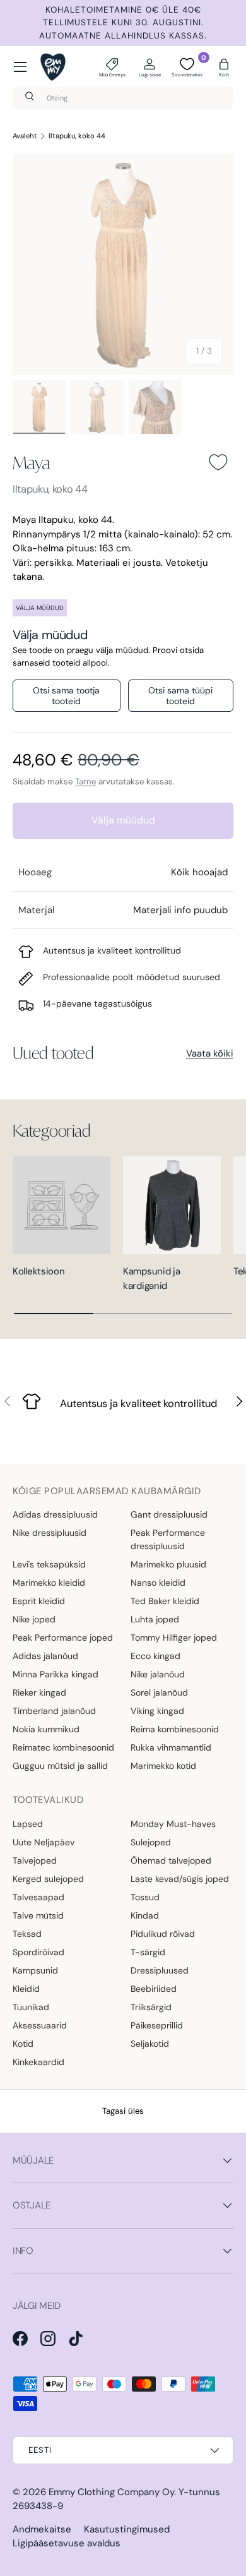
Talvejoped (35, 1860)
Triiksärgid (151, 2007)
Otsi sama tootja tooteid (66, 696)
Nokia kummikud (46, 1729)
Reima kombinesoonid (175, 1729)
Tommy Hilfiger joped (174, 1638)
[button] (224, 67)
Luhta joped (155, 1619)
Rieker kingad (39, 1692)
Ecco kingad (155, 1656)
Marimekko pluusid (168, 1564)
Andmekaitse (42, 2529)
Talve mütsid (38, 1915)
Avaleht (25, 136)
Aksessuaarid (40, 2025)
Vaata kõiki (210, 1053)
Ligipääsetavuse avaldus (67, 2543)
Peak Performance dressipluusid (168, 1539)
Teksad (27, 1934)
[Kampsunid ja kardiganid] (172, 1205)
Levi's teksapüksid (49, 1564)
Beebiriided (154, 1989)
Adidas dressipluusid (55, 1514)
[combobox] (123, 98)
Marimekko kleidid (49, 1583)
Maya (32, 462)
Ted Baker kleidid (165, 1601)
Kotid (23, 2044)
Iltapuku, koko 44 (77, 136)
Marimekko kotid (163, 1766)
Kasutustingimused (127, 2529)
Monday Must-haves (173, 1824)
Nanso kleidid (158, 1583)
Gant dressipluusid (169, 1514)
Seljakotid (150, 2044)
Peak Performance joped (63, 1638)
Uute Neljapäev (44, 1842)
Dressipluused (160, 1970)
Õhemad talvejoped (171, 1860)
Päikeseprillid (157, 2025)
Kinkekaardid (38, 2062)
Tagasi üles (123, 2111)
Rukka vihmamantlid (171, 1747)
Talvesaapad (38, 1897)
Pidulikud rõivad (163, 1934)
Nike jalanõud (158, 1674)
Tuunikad (31, 2007)
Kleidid (26, 1989)
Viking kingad (157, 1711)
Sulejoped (151, 1842)
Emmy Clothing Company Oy (111, 2492)
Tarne (85, 782)
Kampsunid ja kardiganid (151, 1279)
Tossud (145, 1897)
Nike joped (34, 1619)
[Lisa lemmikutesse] (218, 462)
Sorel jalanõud (159, 1692)
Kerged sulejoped (48, 1879)
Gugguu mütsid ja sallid (60, 1766)
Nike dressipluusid (50, 1533)
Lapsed (28, 1824)
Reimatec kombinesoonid (63, 1747)
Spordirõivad (38, 1952)
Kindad (145, 1915)
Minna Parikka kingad (56, 1674)
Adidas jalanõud (45, 1656)
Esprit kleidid (39, 1601)
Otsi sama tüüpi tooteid (180, 696)
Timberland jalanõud (54, 1711)
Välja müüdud (123, 820)
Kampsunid (35, 1970)
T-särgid (148, 1952)
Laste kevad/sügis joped (180, 1879)
